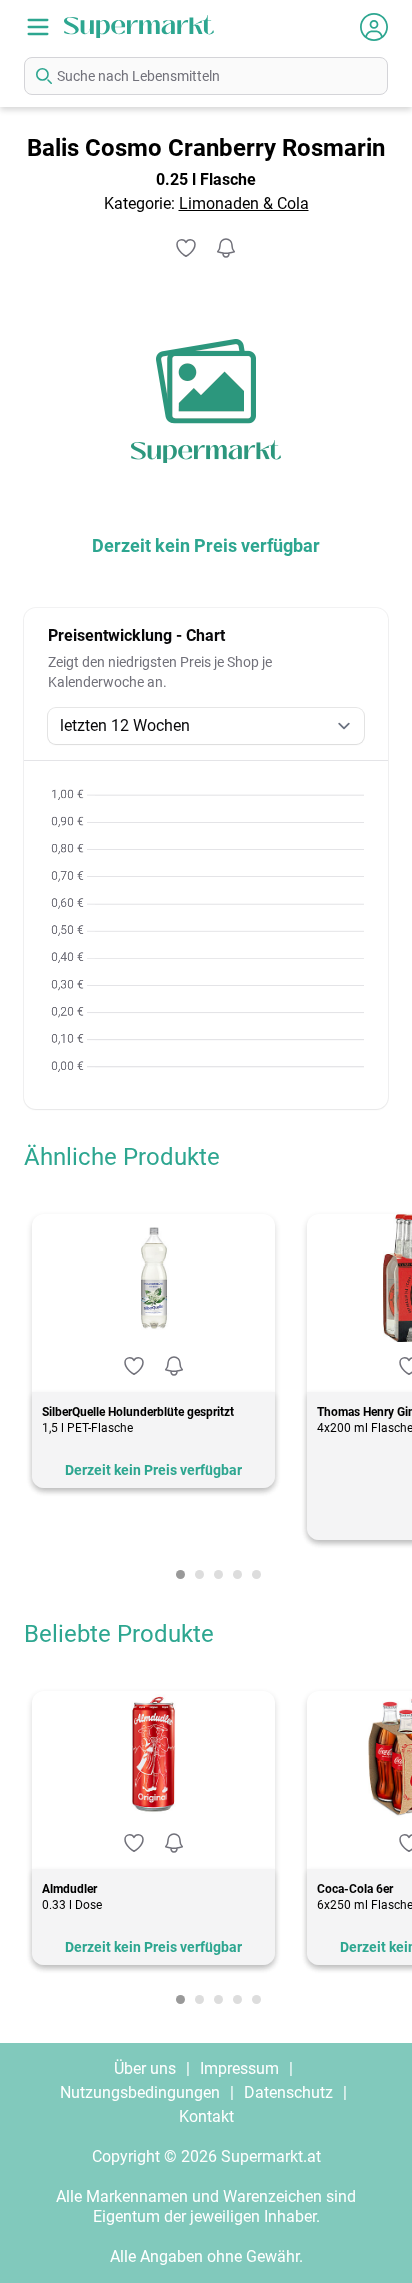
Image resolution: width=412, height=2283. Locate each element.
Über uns (145, 2068)
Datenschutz (288, 2092)
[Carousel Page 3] (218, 1574)
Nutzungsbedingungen (140, 2092)
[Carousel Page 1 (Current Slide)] (180, 1574)
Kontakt (206, 2116)
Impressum (239, 2068)
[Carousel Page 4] (237, 1574)
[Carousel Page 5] (256, 1574)
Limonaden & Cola (244, 203)
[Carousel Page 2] (199, 1574)
